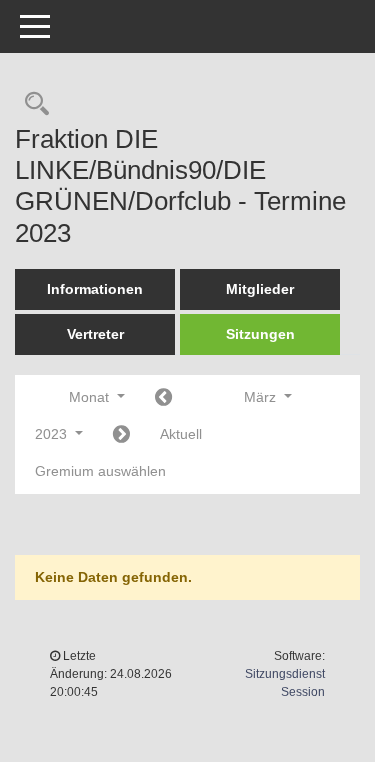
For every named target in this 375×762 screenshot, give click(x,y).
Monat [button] (91, 397)
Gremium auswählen (100, 471)
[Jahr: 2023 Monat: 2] (163, 398)
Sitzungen (260, 334)
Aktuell (181, 434)
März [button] (262, 397)
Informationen (95, 289)
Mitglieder (260, 289)
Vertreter (95, 334)
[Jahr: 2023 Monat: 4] (121, 435)
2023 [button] (53, 434)
